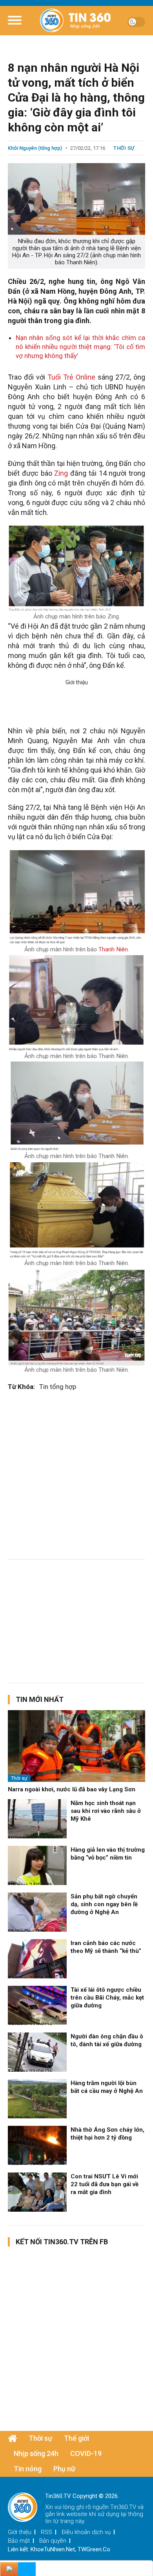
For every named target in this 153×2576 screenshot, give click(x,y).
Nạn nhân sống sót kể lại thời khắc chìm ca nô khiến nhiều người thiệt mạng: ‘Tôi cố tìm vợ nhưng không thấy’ (80, 347)
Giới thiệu (20, 2532)
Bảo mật (19, 2541)
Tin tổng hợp (58, 1387)
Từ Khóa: (21, 1387)
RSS (46, 2532)
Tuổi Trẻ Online (71, 377)
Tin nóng (28, 2469)
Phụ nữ (64, 2469)
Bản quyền (53, 2541)
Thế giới (76, 2438)
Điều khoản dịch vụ (86, 2532)
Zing (61, 473)
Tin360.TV (123, 2507)
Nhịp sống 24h (36, 2453)
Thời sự (124, 148)
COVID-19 (86, 2453)
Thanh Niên (113, 949)
